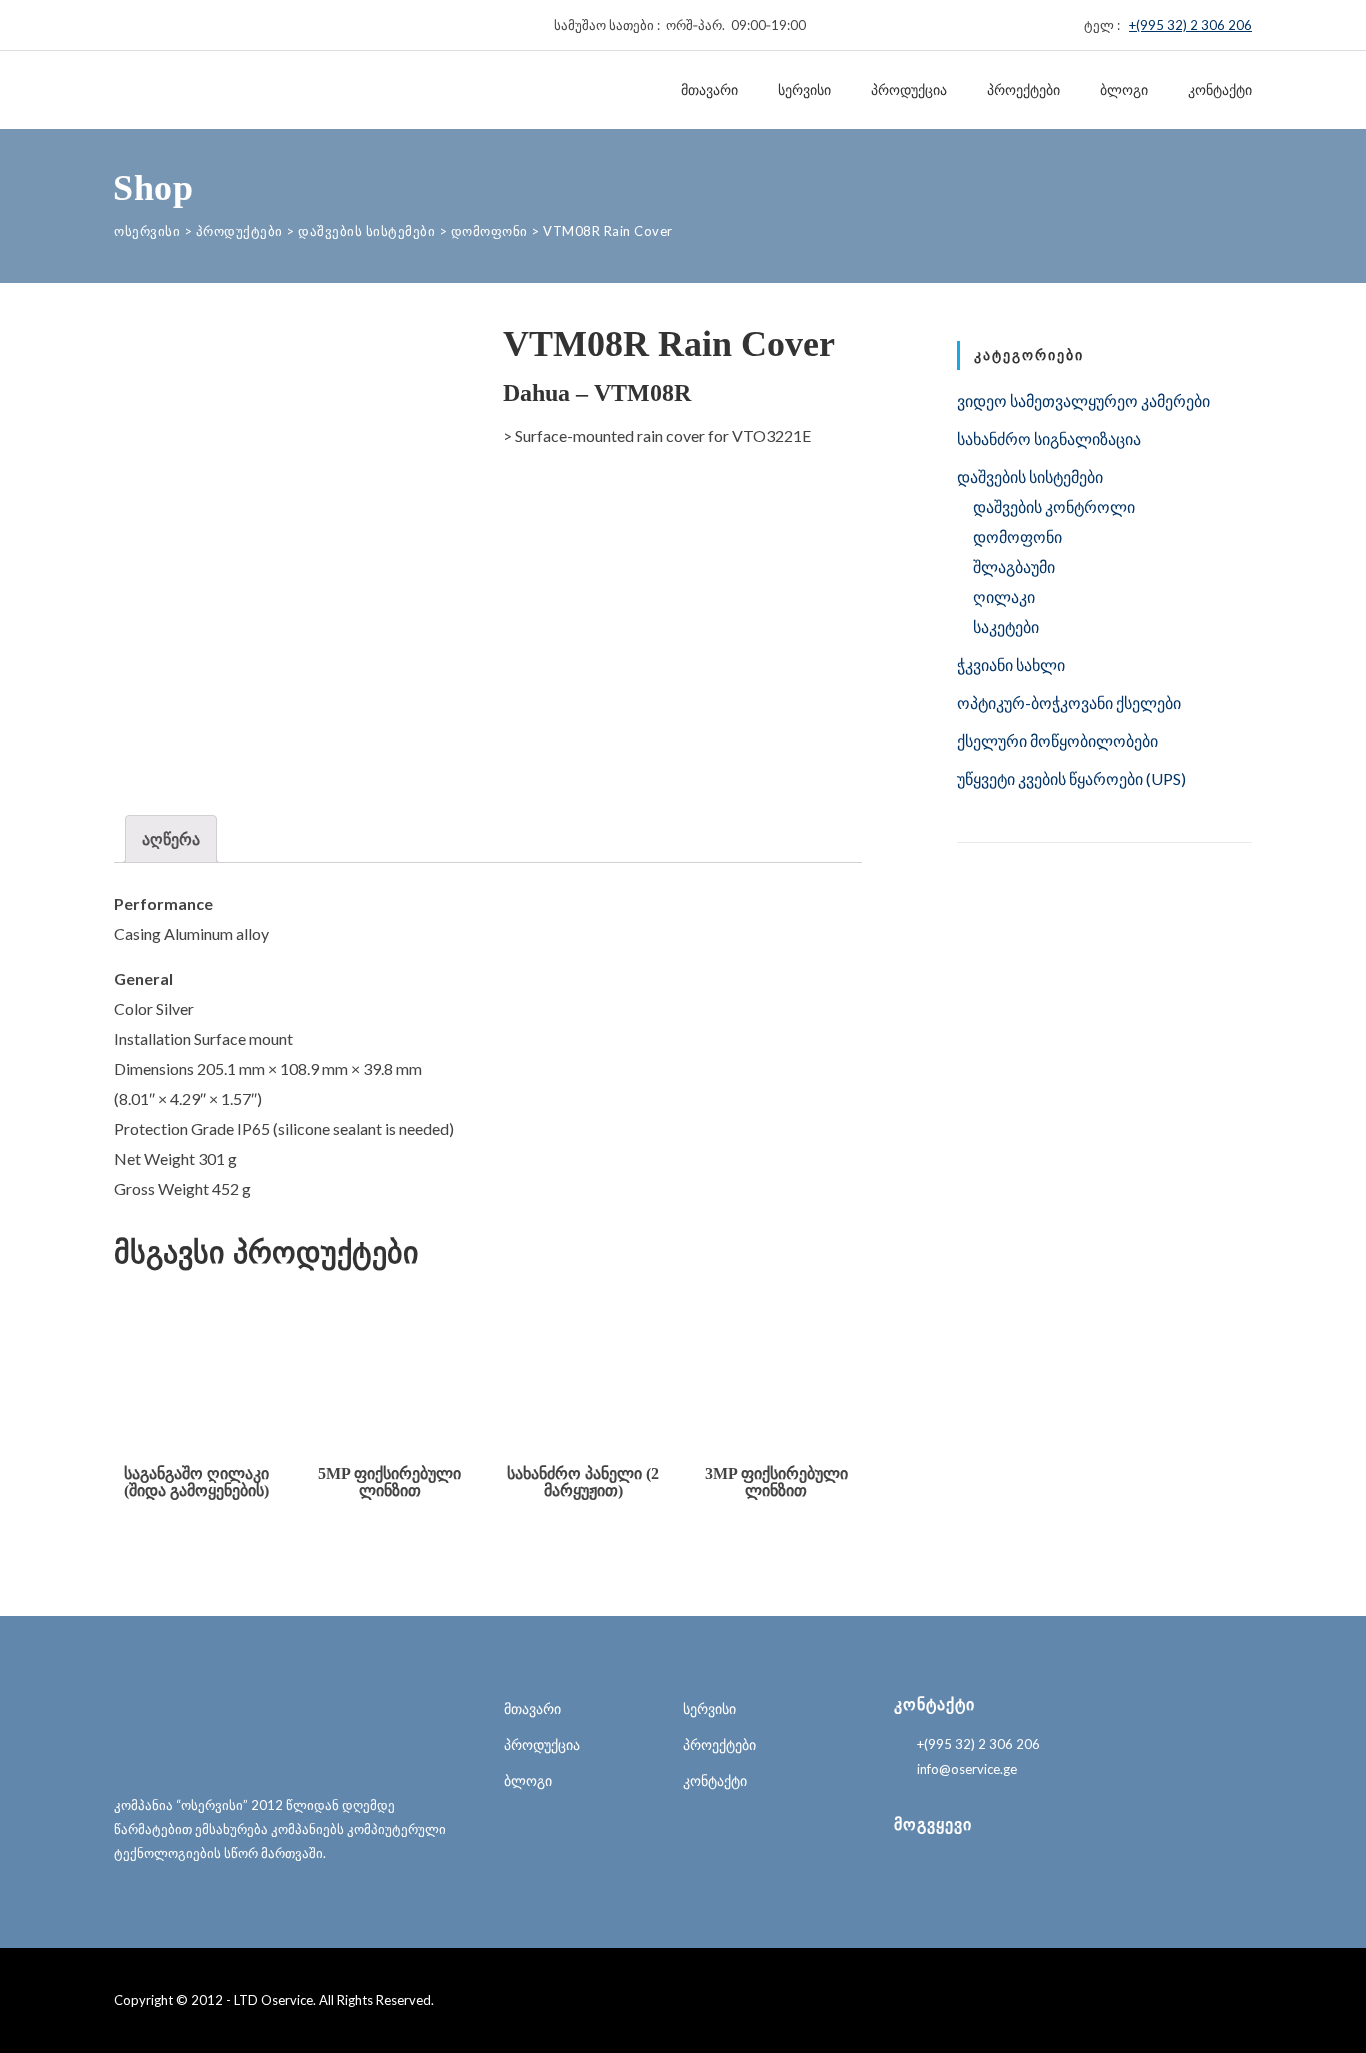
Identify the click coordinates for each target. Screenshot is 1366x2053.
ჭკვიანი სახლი (1011, 664)
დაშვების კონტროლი (1054, 506)
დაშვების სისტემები (1030, 476)
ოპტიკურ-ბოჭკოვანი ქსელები (1069, 702)
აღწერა (171, 838)
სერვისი (804, 90)
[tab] (171, 839)
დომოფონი (1017, 536)
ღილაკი (1004, 596)
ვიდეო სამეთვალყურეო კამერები (1083, 400)
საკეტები (1006, 626)
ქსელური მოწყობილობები (1057, 740)
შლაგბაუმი (1014, 566)
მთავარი (709, 90)
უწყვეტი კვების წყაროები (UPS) (1071, 778)
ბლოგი (1124, 90)
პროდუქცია (909, 90)
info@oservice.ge (967, 1769)
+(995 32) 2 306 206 (1190, 25)
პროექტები (1023, 90)
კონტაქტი (1220, 90)
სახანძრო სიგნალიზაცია (1049, 438)
